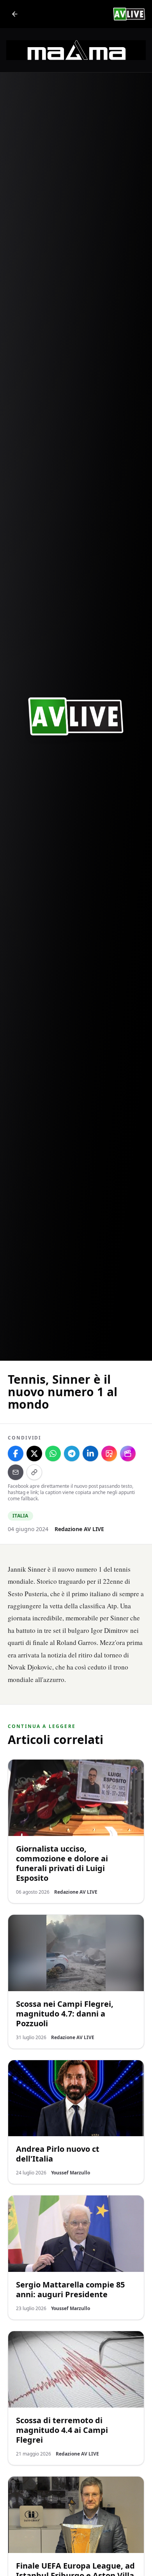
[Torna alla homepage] (15, 14)
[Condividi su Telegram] (72, 1454)
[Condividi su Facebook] (16, 1454)
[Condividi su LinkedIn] (90, 1454)
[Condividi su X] (34, 1454)
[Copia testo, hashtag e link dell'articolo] (34, 1472)
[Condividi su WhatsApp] (53, 1454)
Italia (20, 1516)
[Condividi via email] (16, 1472)
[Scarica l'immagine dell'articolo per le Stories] (109, 1454)
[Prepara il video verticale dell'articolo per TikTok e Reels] (128, 1454)
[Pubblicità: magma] (76, 50)
